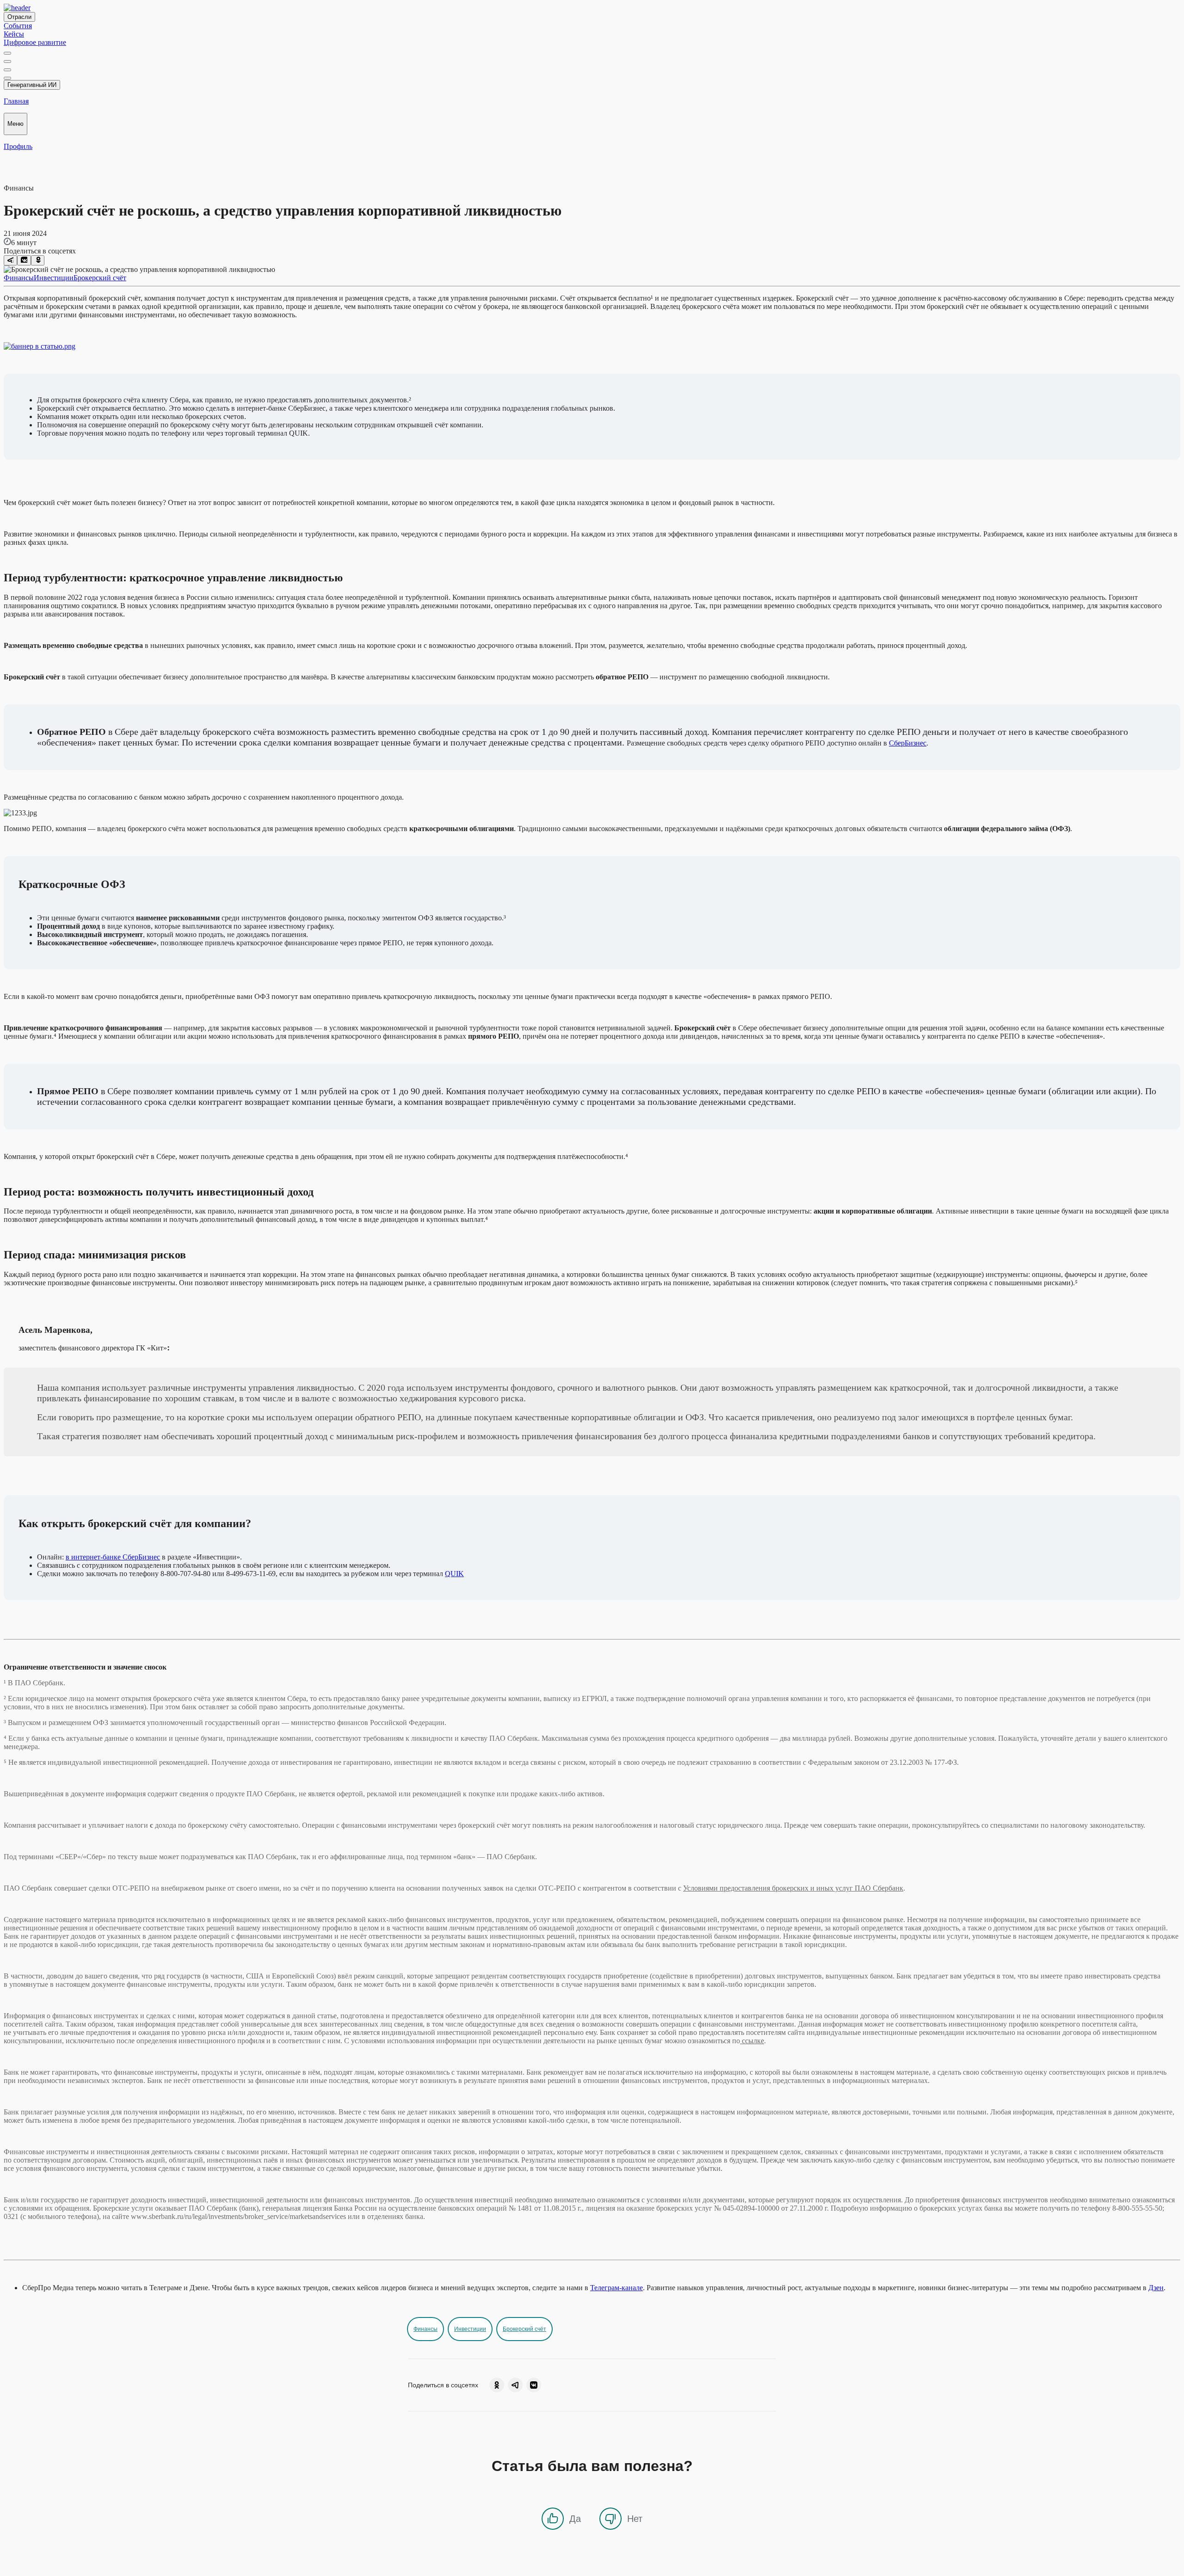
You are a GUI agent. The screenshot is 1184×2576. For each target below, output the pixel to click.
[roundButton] (497, 2385)
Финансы (19, 278)
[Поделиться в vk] (24, 260)
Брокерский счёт (100, 278)
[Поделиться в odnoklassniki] (38, 260)
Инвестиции (54, 278)
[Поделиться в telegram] (10, 260)
